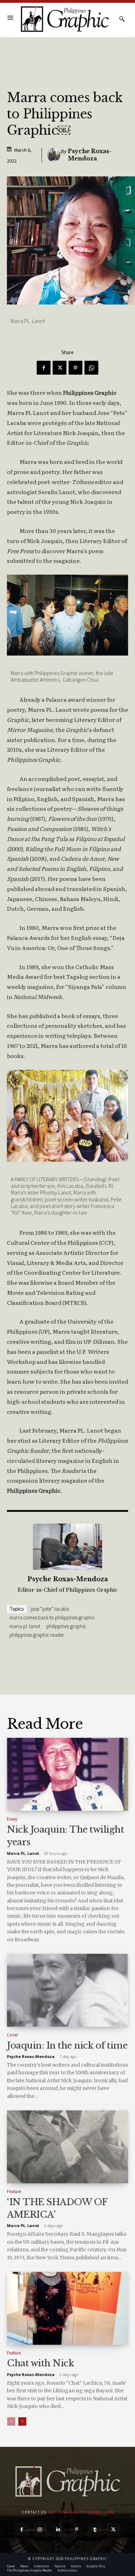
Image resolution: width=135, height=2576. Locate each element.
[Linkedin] (58, 2530)
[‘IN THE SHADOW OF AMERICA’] (67, 2147)
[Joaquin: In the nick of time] (67, 1990)
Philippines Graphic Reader (37, 1635)
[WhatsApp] (91, 368)
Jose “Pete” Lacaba (50, 1609)
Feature (14, 2191)
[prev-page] (11, 2421)
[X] (60, 368)
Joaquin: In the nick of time (67, 2045)
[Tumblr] (95, 2530)
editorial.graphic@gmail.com (81, 2512)
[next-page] (22, 2421)
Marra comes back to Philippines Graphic (52, 1618)
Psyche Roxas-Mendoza (90, 155)
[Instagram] (40, 2530)
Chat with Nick (40, 2363)
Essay (12, 1819)
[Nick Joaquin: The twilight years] (67, 1774)
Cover (12, 2035)
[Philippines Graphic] (65, 19)
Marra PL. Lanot (25, 1626)
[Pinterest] (75, 368)
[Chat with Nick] (67, 2308)
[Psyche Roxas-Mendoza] (54, 155)
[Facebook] (44, 368)
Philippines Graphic (66, 1626)
